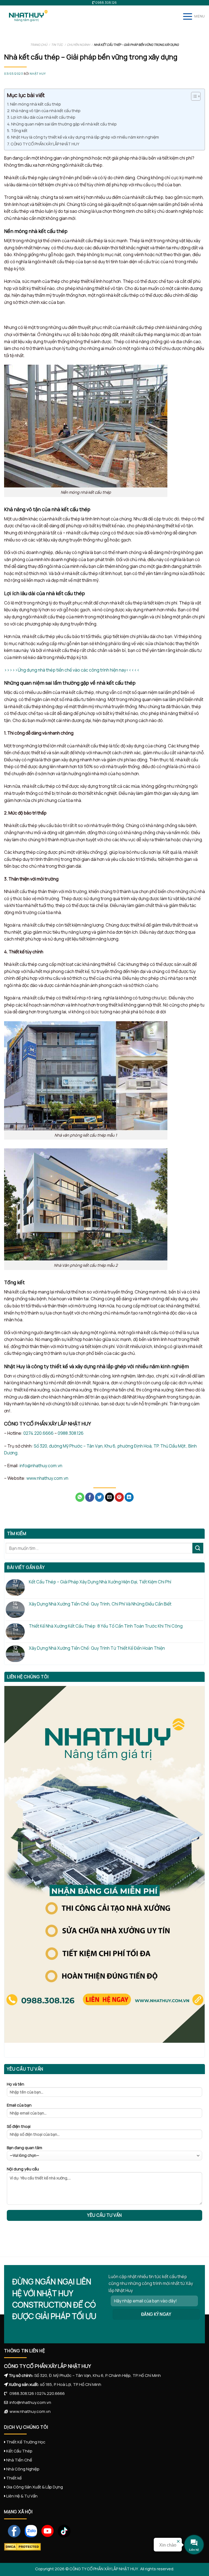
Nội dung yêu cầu (23, 2169)
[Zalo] (29, 2530)
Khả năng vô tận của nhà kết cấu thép (46, 111)
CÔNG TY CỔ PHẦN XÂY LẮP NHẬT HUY (45, 144)
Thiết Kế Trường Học (26, 2442)
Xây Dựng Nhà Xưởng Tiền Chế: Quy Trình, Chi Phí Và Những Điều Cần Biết (100, 1604)
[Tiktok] (62, 2530)
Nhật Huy (38, 74)
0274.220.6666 (39, 1433)
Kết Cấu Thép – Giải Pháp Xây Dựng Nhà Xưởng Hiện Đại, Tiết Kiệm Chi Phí (100, 1582)
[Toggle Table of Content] (193, 96)
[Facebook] (12, 2530)
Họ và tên (16, 2084)
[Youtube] (46, 2530)
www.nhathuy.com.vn (47, 1478)
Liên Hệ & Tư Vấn (22, 2496)
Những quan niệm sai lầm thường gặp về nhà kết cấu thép (64, 124)
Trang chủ (39, 45)
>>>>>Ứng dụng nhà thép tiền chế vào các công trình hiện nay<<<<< (72, 670)
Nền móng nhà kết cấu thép (36, 104)
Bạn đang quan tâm (24, 2148)
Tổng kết (19, 131)
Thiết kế (14, 2478)
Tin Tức (57, 45)
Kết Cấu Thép (19, 2451)
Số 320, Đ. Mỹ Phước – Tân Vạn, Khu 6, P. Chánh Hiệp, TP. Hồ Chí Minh (98, 2375)
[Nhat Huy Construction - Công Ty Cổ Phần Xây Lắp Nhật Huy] (31, 16)
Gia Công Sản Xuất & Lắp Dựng (35, 2487)
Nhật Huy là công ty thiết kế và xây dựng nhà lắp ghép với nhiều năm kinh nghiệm (85, 137)
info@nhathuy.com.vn (41, 1466)
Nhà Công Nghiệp (23, 2469)
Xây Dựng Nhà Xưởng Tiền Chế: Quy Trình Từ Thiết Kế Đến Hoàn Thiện (97, 1648)
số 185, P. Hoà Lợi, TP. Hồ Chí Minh (71, 2384)
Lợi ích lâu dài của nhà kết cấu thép (43, 117)
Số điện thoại (19, 2126)
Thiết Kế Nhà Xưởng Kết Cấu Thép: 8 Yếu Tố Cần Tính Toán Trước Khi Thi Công (106, 1626)
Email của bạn (19, 2105)
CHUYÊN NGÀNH (79, 45)
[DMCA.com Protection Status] (22, 2547)
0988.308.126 (71, 1433)
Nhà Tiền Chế (19, 2460)
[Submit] (198, 1548)
